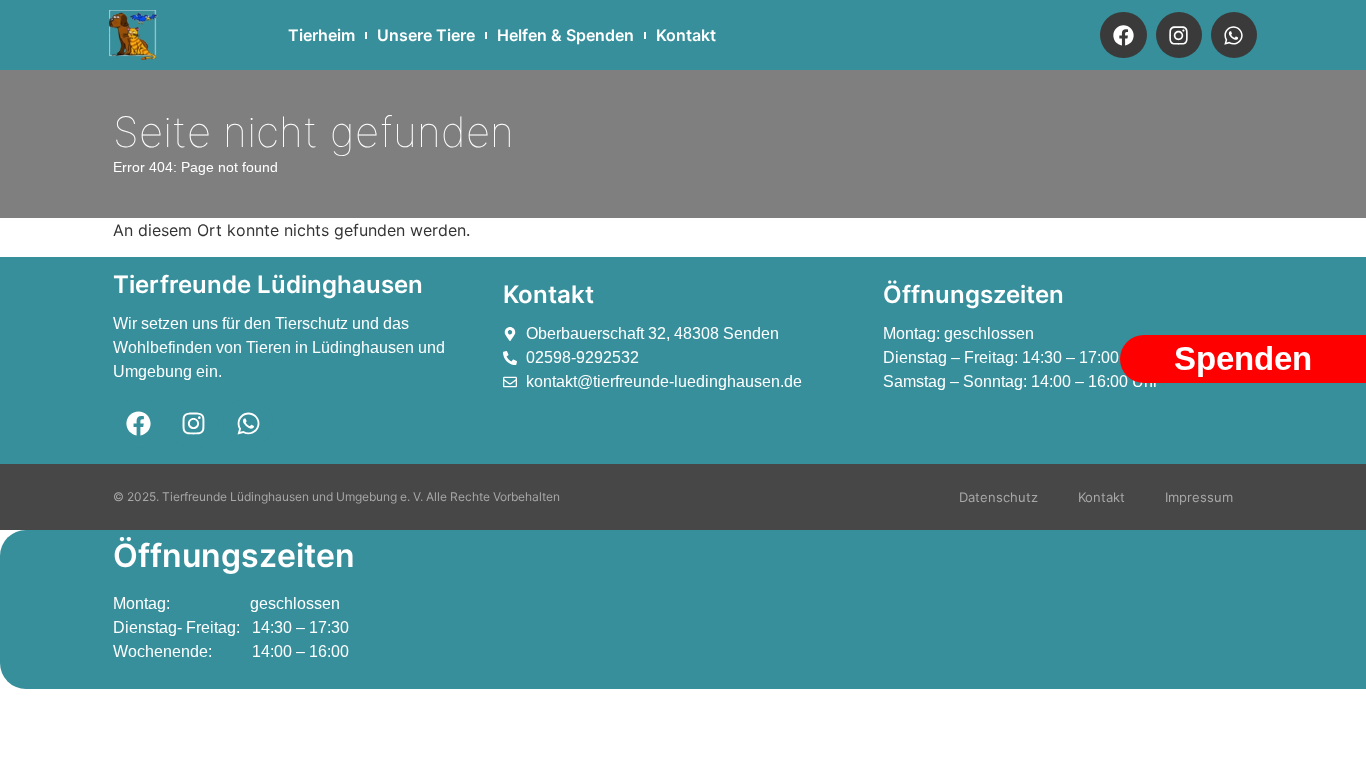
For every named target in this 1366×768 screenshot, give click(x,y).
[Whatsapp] (1234, 35)
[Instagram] (1179, 35)
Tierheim (321, 35)
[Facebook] (1123, 35)
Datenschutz (998, 497)
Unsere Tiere (426, 35)
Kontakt (686, 35)
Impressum (1199, 497)
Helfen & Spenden (565, 35)
